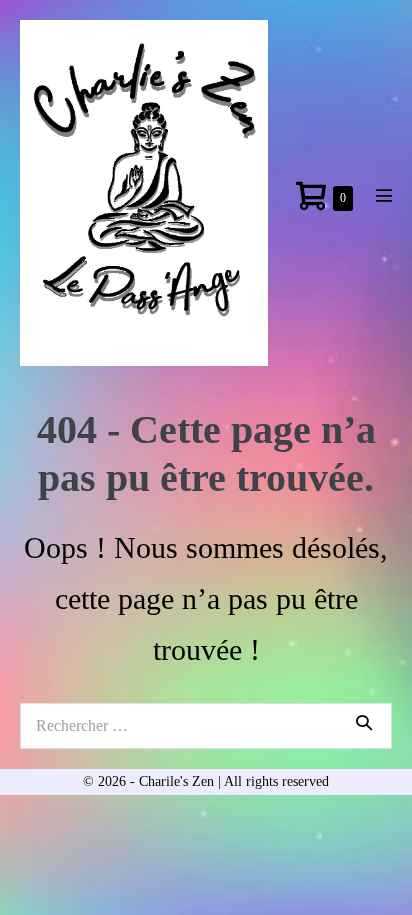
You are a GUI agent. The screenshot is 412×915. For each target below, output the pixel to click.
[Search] (364, 722)
